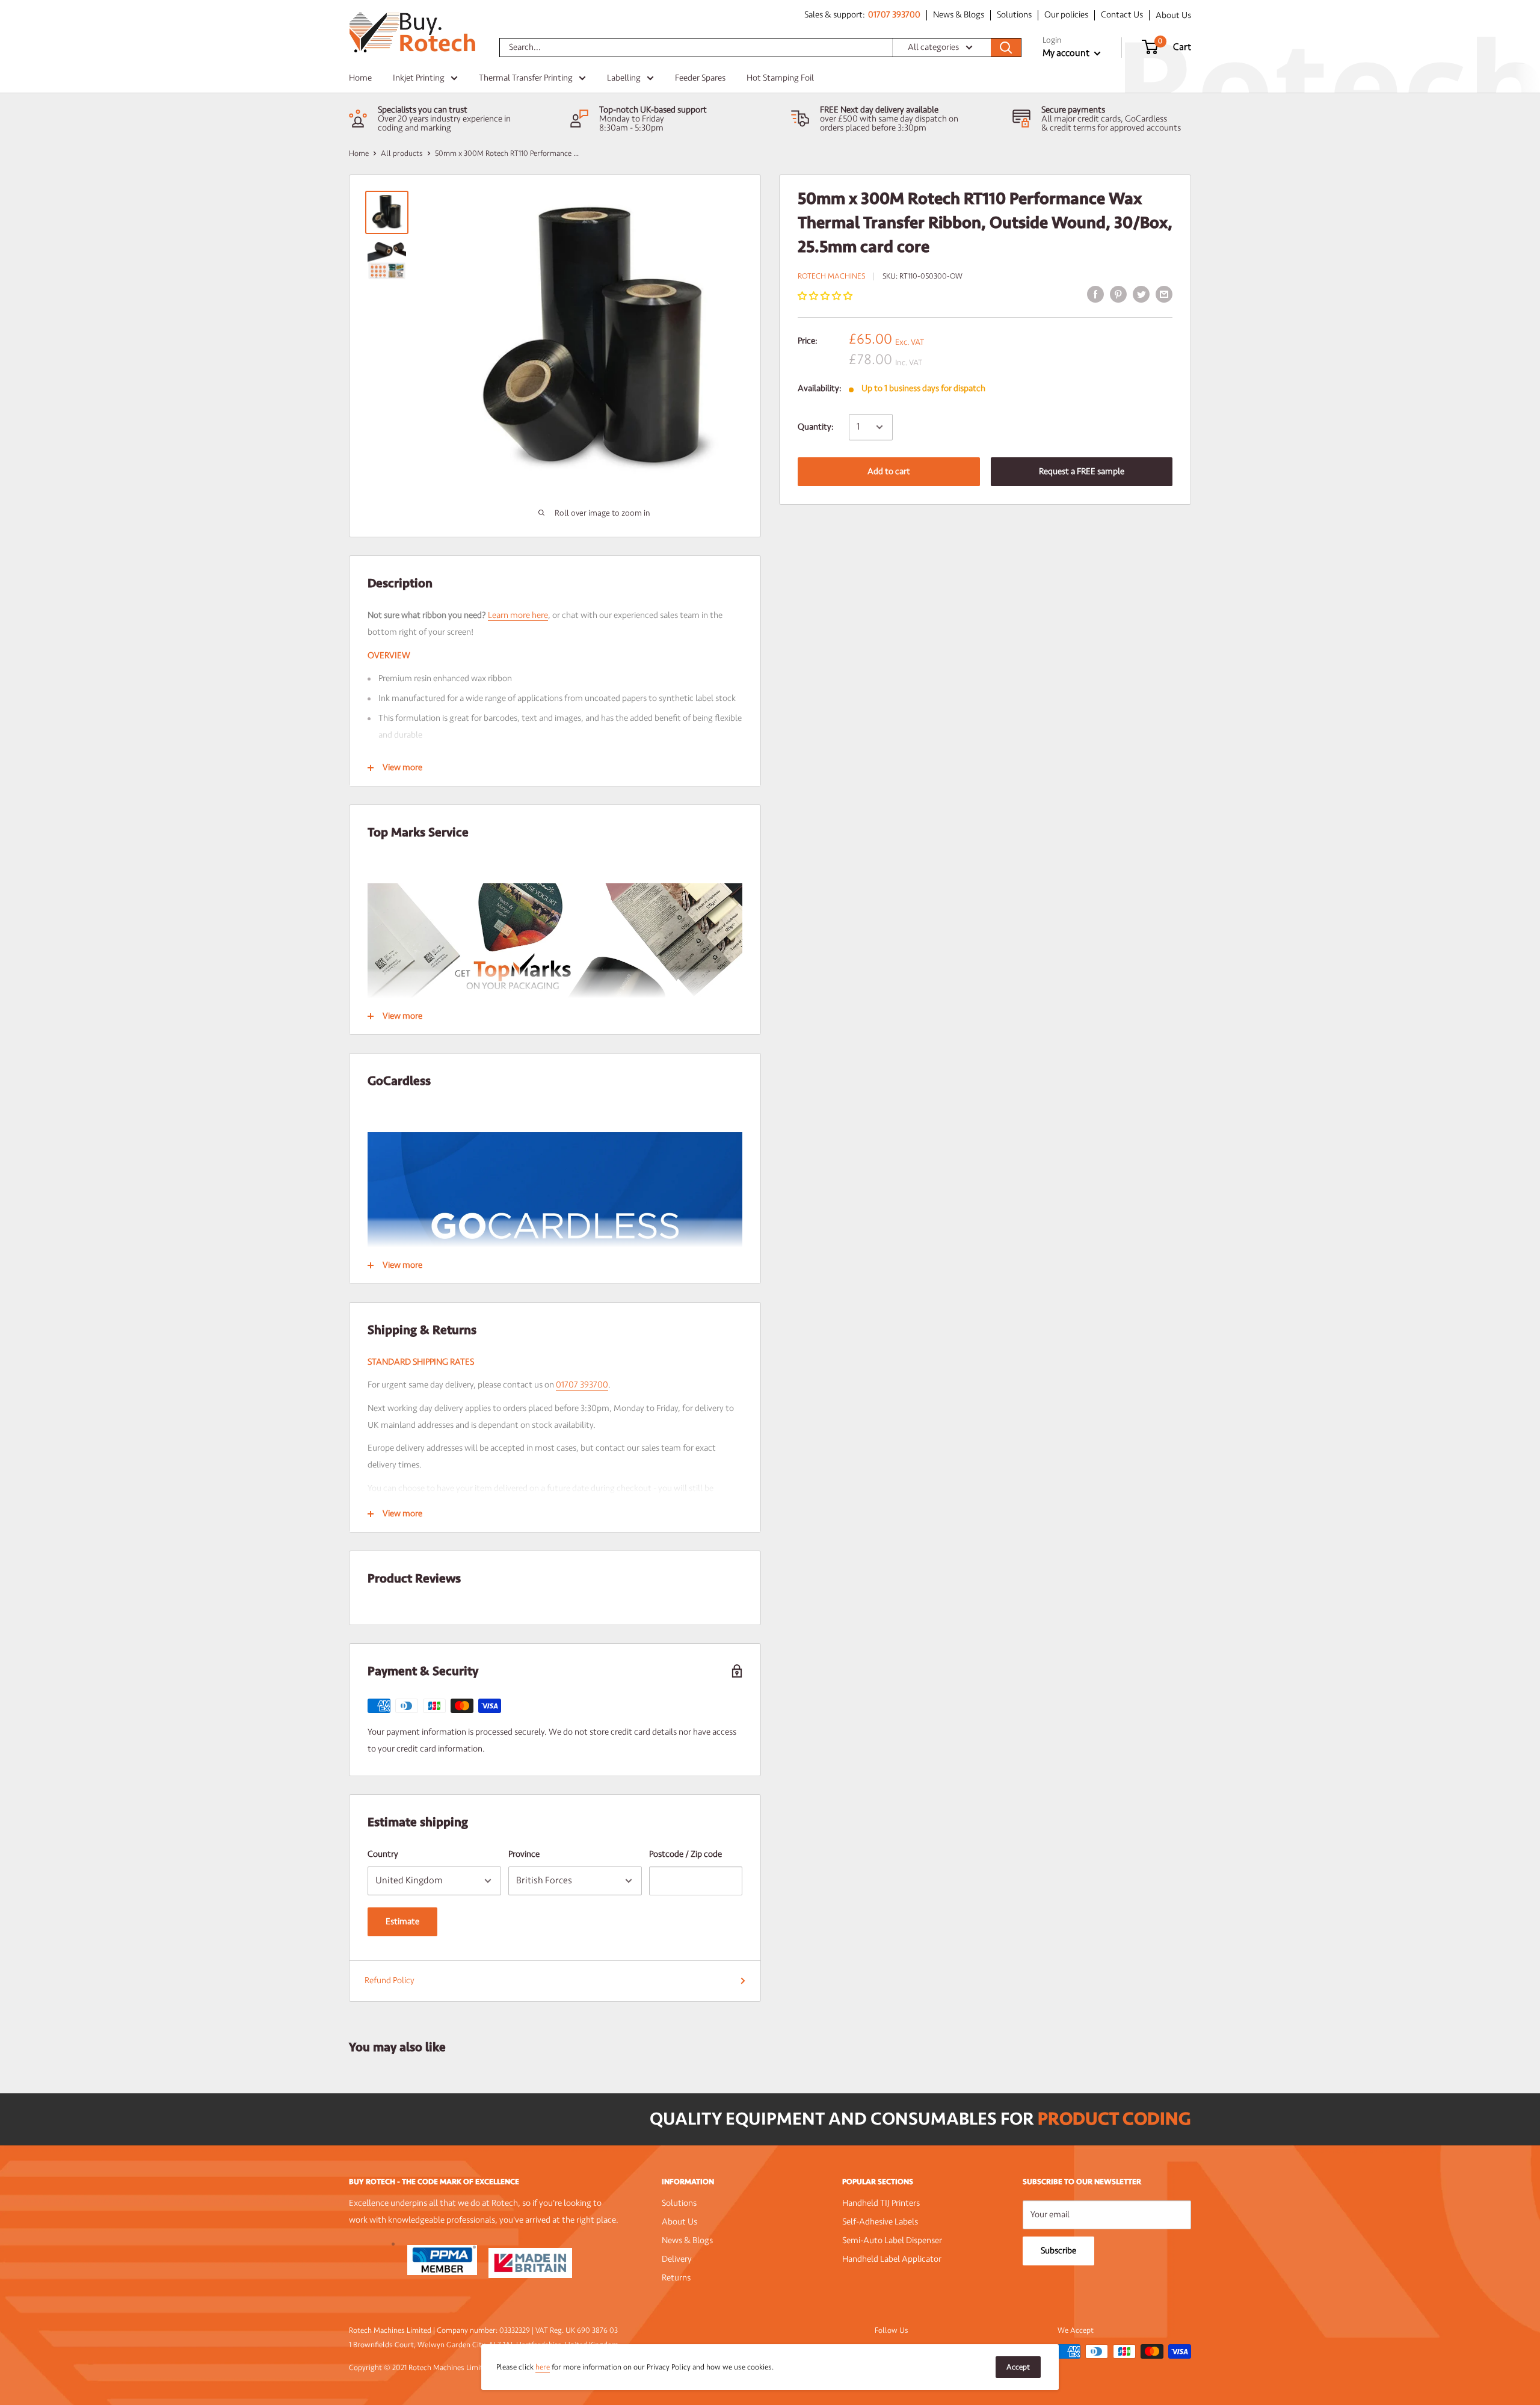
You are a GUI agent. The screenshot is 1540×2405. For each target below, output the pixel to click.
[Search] (1006, 48)
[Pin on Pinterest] (1118, 294)
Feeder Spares (700, 78)
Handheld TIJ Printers (881, 2203)
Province (524, 1854)
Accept (1018, 2367)
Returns (676, 2278)
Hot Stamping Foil (780, 78)
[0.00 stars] (826, 296)
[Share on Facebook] (1095, 294)
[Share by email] (1164, 294)
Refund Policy (390, 1980)
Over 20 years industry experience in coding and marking (444, 123)
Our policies (1066, 15)
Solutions (1014, 15)
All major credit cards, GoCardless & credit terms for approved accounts (1111, 123)
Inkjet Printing (419, 78)
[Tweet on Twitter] (1141, 294)
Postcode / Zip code (685, 1854)
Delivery (677, 2259)
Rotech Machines (831, 276)
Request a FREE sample (1082, 471)
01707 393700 (894, 15)
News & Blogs (959, 15)
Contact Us (1122, 15)
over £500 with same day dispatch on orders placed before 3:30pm (889, 123)
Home (360, 78)
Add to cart (889, 471)
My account (1067, 53)
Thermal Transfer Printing (526, 78)
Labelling (624, 78)
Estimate (402, 1922)
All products (402, 153)
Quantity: (816, 427)
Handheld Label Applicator (892, 2259)
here (543, 2367)
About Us (1173, 15)
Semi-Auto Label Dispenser (892, 2240)
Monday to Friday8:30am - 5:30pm (632, 123)
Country (383, 1854)
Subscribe (1058, 2251)
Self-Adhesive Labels (880, 2222)
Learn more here (518, 615)
